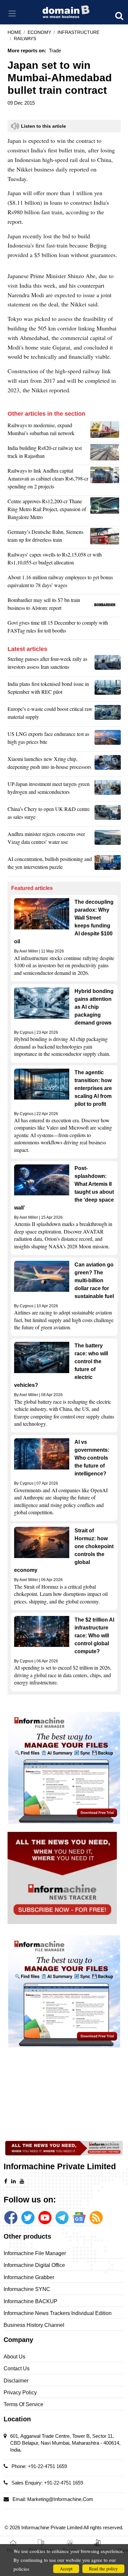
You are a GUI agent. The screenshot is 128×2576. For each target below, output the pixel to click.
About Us (14, 2357)
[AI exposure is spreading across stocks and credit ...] (108, 865)
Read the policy (103, 2569)
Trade (55, 51)
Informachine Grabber (29, 2277)
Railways (25, 39)
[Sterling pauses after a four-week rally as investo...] (108, 664)
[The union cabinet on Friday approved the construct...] (106, 511)
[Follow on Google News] (79, 2218)
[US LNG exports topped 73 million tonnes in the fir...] (108, 740)
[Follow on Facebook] (11, 2218)
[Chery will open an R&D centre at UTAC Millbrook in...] (108, 815)
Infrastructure (78, 32)
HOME (14, 32)
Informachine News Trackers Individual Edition (58, 2313)
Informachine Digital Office (34, 2265)
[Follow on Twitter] (28, 2218)
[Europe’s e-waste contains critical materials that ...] (108, 715)
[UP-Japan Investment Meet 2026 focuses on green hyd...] (108, 790)
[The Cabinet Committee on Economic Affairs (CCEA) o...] (106, 480)
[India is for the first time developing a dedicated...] (106, 454)
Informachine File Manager (35, 2253)
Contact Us (17, 2368)
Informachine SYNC (27, 2289)
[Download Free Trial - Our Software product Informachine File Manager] (64, 1768)
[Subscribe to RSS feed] (96, 2218)
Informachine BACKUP (31, 2301)
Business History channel (34, 2325)
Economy (39, 32)
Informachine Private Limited (52, 2527)
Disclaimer (16, 2381)
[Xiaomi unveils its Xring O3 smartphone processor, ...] (108, 765)
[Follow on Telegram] (62, 2218)
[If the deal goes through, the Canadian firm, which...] (106, 606)
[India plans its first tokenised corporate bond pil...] (108, 690)
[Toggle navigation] (12, 14)
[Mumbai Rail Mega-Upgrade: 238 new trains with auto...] (106, 431)
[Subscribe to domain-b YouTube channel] (45, 2218)
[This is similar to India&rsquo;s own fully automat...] (106, 537)
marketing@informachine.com (60, 2499)
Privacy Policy (20, 2393)
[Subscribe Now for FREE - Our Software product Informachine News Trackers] (64, 1878)
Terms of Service (23, 2404)
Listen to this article (43, 126)
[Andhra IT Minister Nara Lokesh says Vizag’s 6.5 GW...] (108, 840)
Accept (66, 2569)
